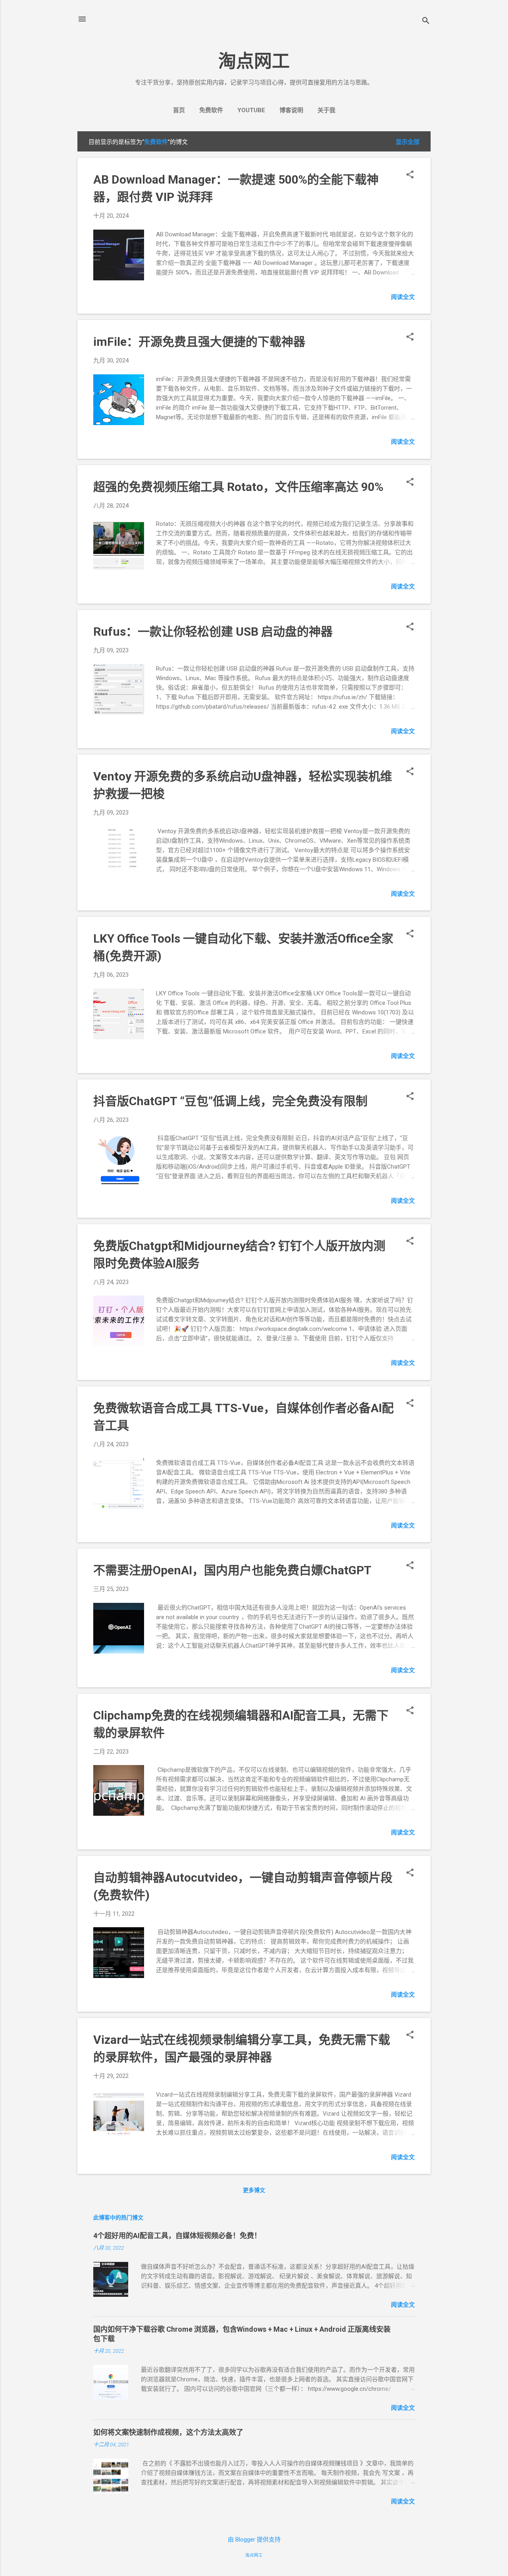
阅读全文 (403, 297)
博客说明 (291, 110)
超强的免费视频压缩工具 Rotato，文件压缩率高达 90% (238, 487)
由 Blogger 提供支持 (254, 2540)
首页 (179, 110)
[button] (410, 175)
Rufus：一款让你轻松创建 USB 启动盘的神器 (213, 632)
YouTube (251, 110)
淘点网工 (254, 61)
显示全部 (408, 142)
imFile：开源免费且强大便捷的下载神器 (199, 342)
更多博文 (254, 2190)
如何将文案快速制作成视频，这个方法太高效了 (168, 2432)
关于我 (326, 110)
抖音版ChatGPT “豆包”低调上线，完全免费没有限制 (230, 1101)
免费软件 (211, 110)
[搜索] (426, 22)
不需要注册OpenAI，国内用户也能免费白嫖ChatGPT (232, 1570)
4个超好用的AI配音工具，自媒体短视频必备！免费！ (177, 2236)
